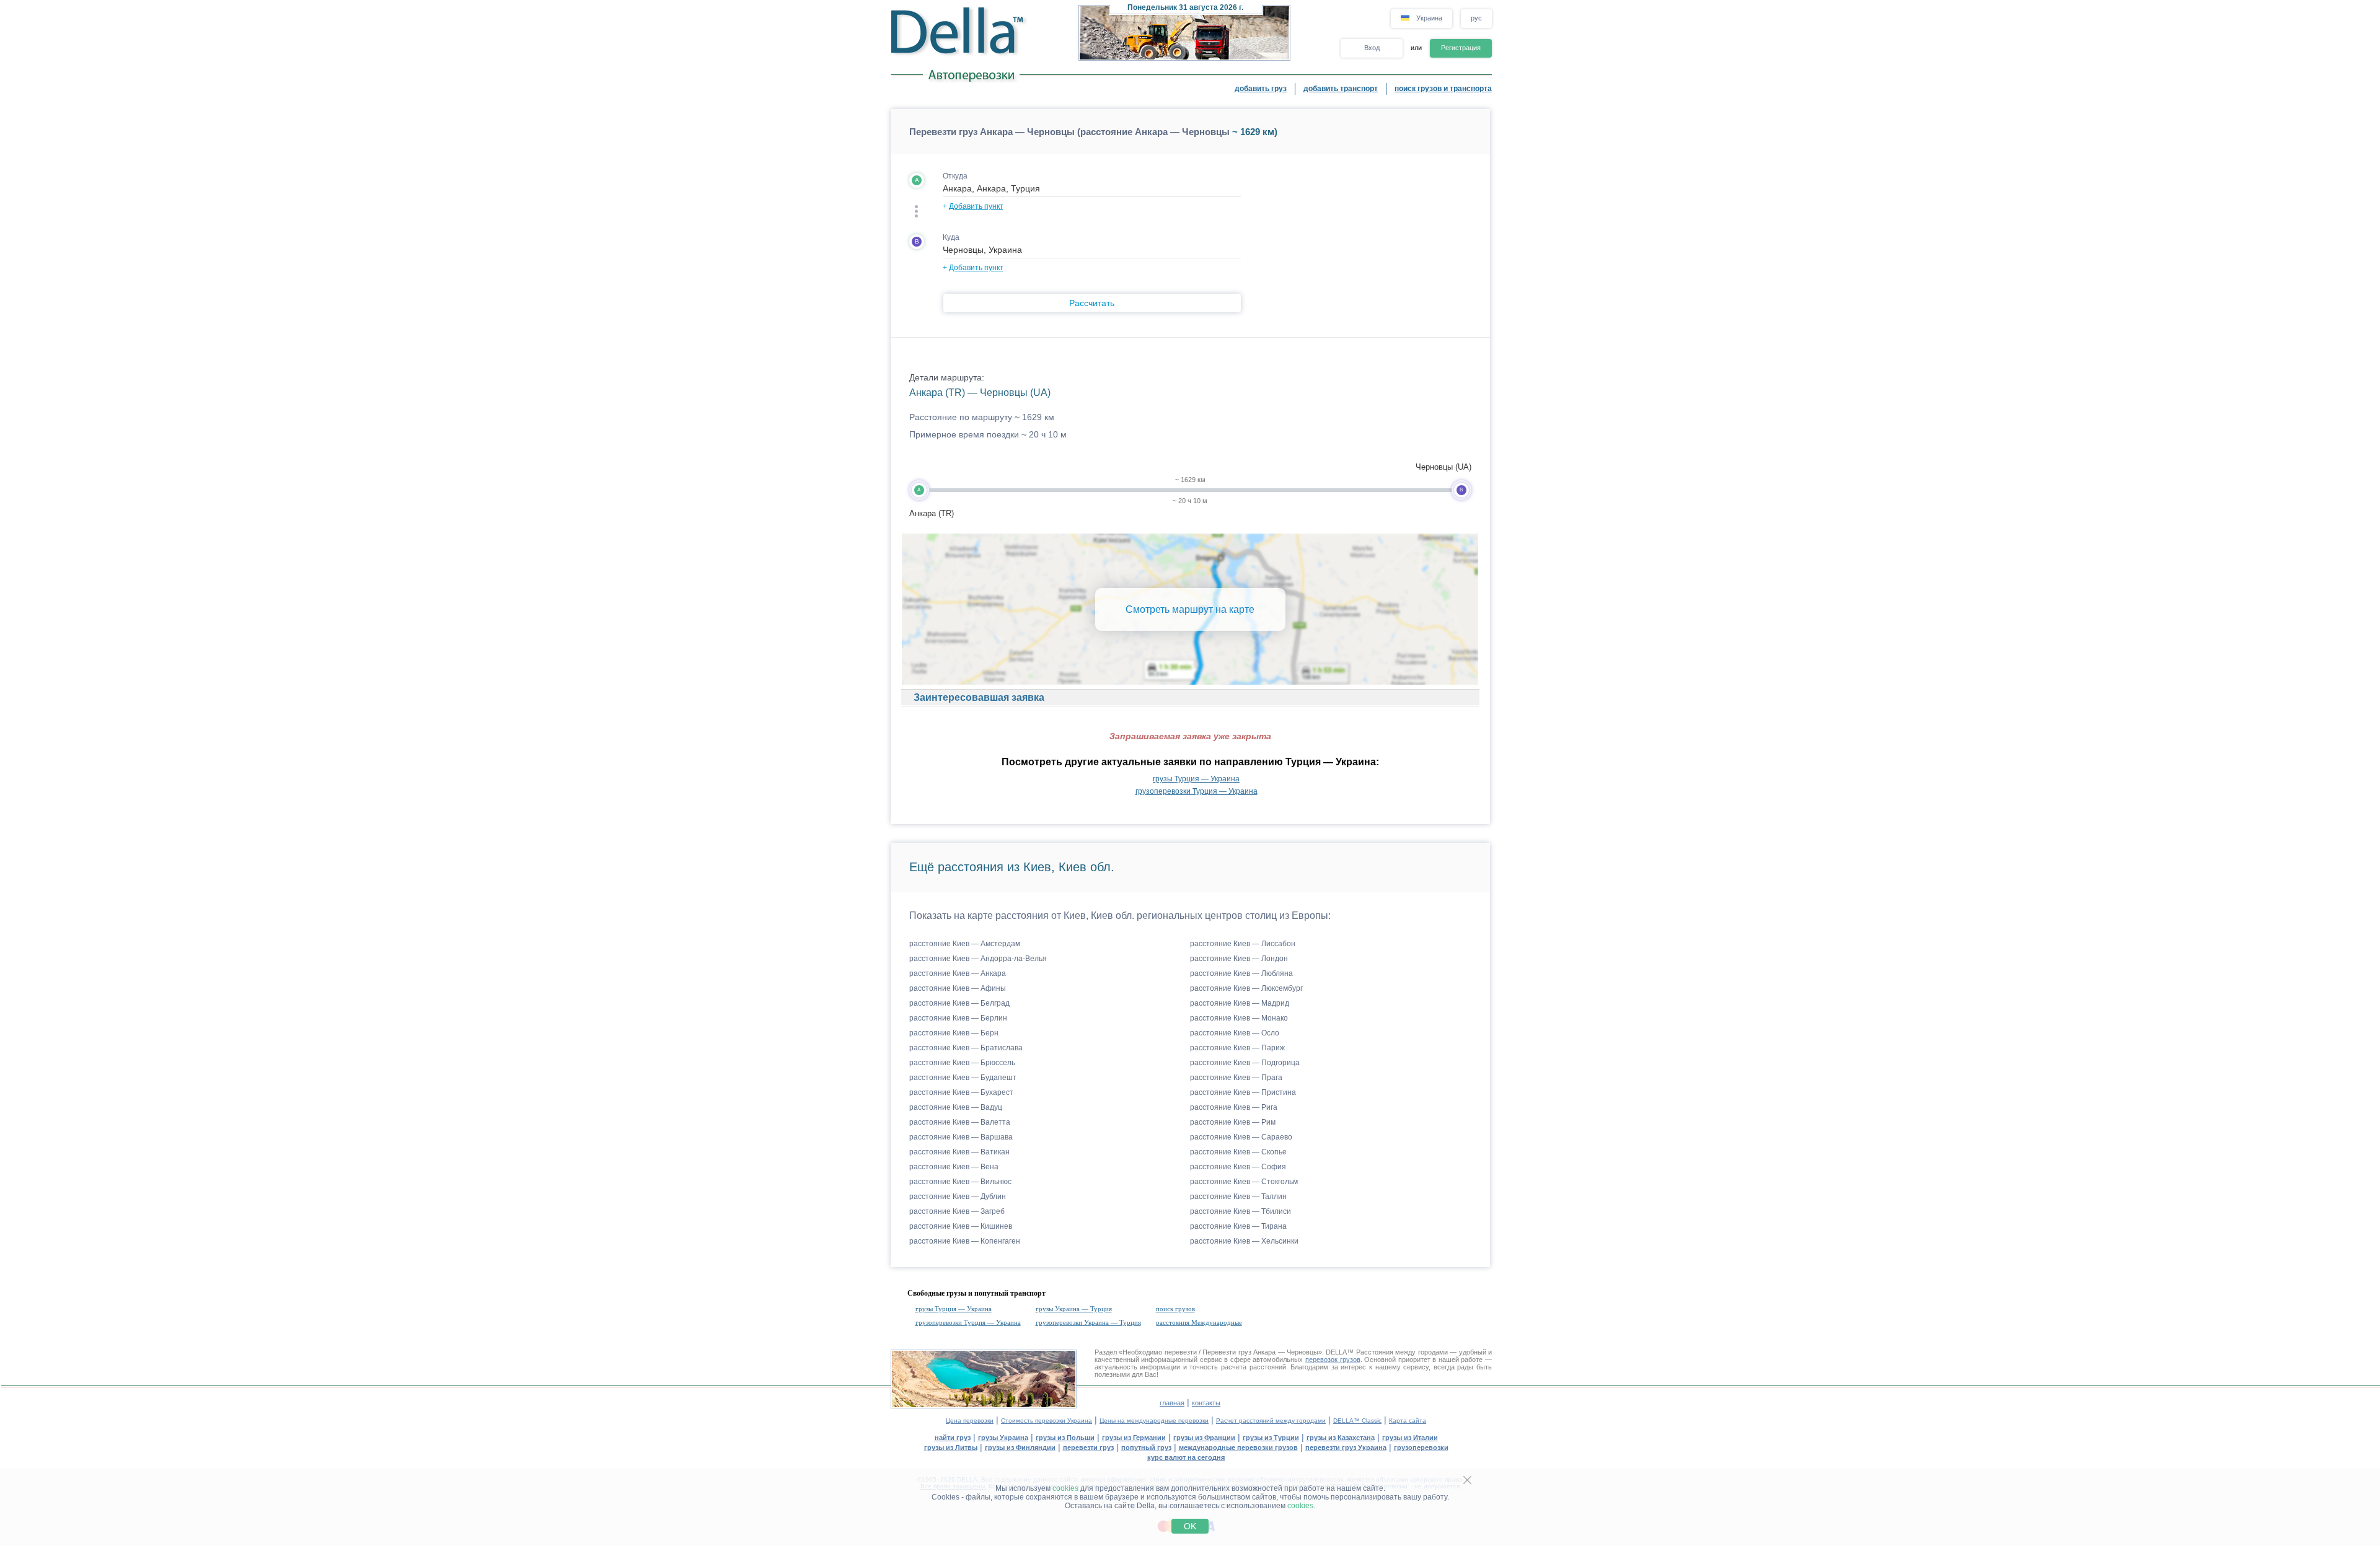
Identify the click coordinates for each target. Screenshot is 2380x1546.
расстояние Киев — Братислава (966, 1048)
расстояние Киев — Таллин (1238, 1197)
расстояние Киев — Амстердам (965, 944)
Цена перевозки (970, 1421)
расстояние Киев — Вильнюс (960, 1182)
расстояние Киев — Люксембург (1246, 988)
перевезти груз (1088, 1447)
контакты (1206, 1403)
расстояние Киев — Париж (1237, 1048)
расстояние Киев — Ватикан (959, 1152)
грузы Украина (1003, 1438)
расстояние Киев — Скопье (1238, 1152)
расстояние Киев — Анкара (958, 973)
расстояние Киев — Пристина (1243, 1092)
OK (1190, 1526)
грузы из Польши (1065, 1438)
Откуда (955, 176)
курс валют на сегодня (1186, 1457)
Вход (1372, 48)
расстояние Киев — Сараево (1241, 1137)
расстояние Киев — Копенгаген (965, 1241)
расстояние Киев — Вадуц (956, 1107)
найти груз (953, 1438)
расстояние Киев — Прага (1236, 1078)
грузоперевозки (1421, 1447)
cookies (1065, 1488)
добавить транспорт (1341, 89)
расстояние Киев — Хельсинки (1244, 1241)
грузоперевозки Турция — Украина (1197, 791)
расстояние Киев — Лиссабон (1243, 944)
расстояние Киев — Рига (1234, 1107)
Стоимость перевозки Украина (1047, 1421)
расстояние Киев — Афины (958, 988)
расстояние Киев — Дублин (958, 1197)
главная (1172, 1403)
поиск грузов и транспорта (1443, 89)
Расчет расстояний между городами (1271, 1421)
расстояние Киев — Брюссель (962, 1063)
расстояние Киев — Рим (1233, 1122)
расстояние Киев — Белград (959, 1003)
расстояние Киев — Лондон (1239, 959)
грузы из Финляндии (1020, 1447)
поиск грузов (1175, 1309)
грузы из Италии (1410, 1438)
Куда (951, 237)
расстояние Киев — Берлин (958, 1018)
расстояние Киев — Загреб (957, 1211)
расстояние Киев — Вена (954, 1167)
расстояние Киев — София (1238, 1167)
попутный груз (1146, 1447)
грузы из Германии (1134, 1438)
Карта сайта (1408, 1421)
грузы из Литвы (951, 1447)
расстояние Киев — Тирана (1238, 1226)
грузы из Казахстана (1341, 1438)
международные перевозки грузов (1238, 1447)
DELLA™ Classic (1357, 1421)
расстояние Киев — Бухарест (961, 1092)
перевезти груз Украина (1346, 1447)
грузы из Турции (1271, 1438)
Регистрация (1461, 48)
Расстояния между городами (1402, 1352)
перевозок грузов (1333, 1359)
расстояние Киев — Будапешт (963, 1078)
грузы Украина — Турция (1074, 1309)
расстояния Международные (1199, 1322)
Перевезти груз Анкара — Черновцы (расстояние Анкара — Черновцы (1069, 132)
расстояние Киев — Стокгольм (1244, 1182)
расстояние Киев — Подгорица (1245, 1063)
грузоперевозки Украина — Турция (1088, 1322)
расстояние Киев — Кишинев (961, 1226)
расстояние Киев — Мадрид (1240, 1003)
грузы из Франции (1204, 1438)
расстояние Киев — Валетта (960, 1122)
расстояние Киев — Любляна (1241, 973)
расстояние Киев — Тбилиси (1241, 1211)
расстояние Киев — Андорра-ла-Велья (978, 959)
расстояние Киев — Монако (1239, 1018)
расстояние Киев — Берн (954, 1033)
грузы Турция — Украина (1196, 779)
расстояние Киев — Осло (1235, 1033)
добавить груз (1261, 89)
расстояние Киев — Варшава (961, 1137)
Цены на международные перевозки (1154, 1421)
